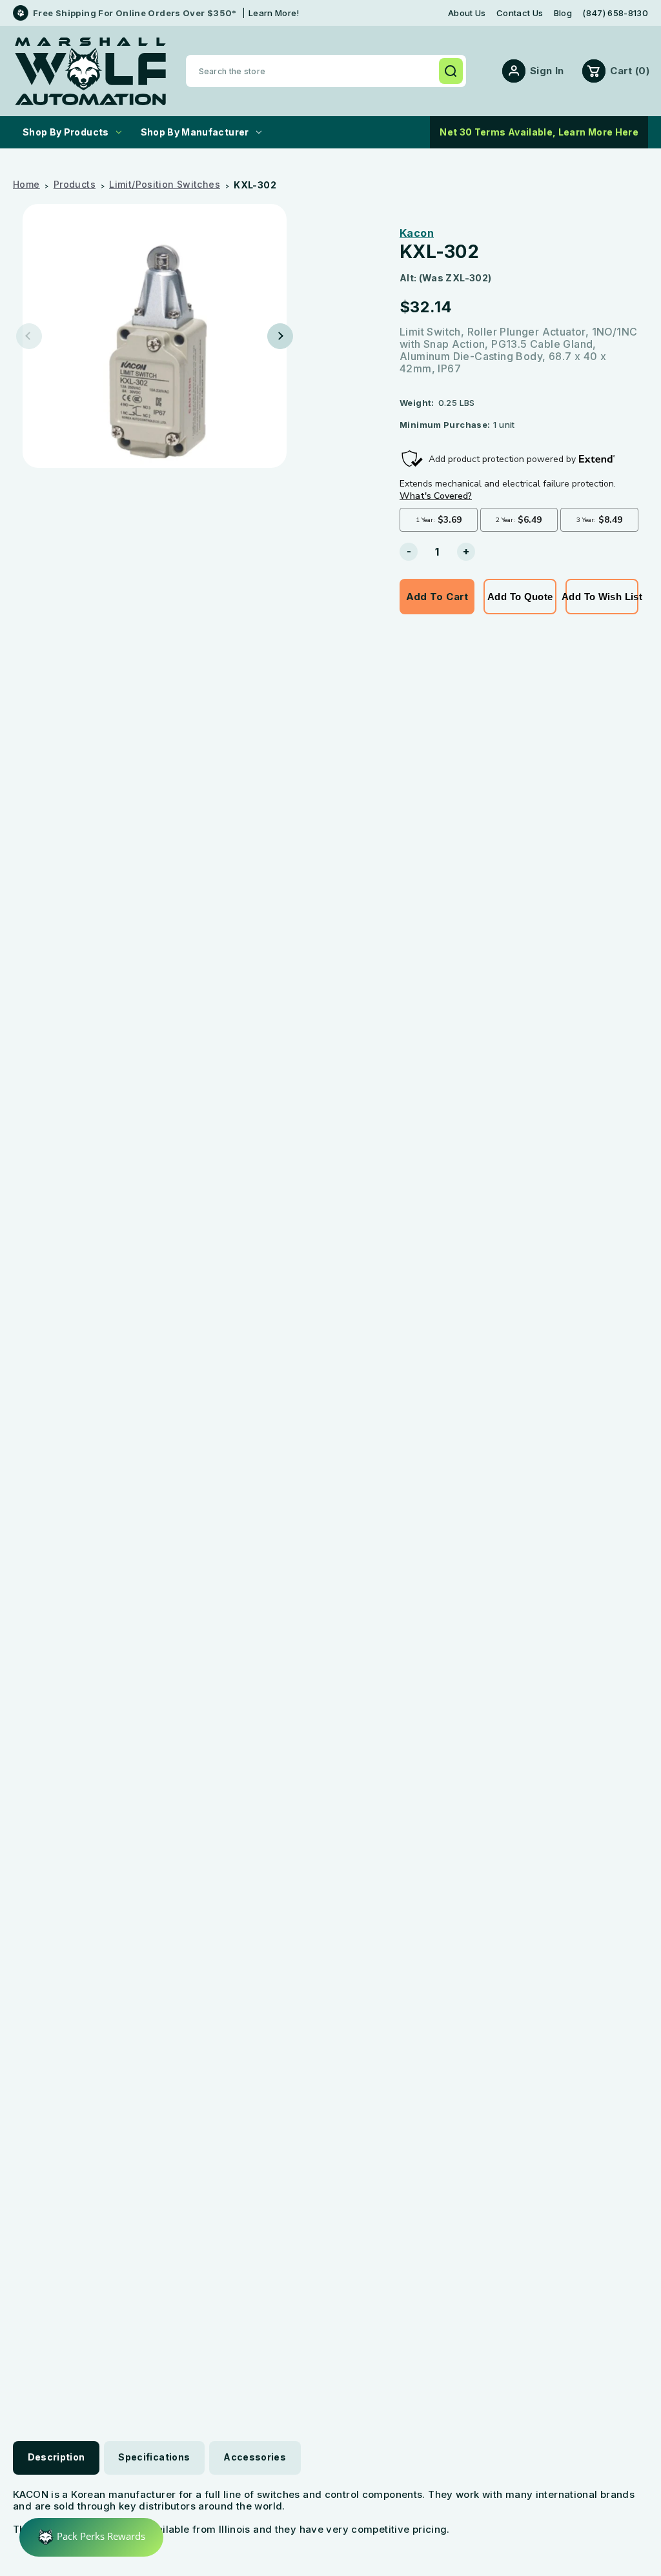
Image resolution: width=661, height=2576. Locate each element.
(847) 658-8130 (615, 13)
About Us (467, 13)
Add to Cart (437, 597)
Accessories (255, 2457)
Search (451, 71)
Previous (29, 336)
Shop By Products (66, 132)
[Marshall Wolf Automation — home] (90, 71)
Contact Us (520, 13)
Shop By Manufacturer (195, 132)
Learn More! (274, 13)
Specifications (154, 2457)
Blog (563, 13)
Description (56, 2457)
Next (280, 336)
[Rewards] (91, 2537)
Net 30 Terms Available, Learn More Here (539, 132)
